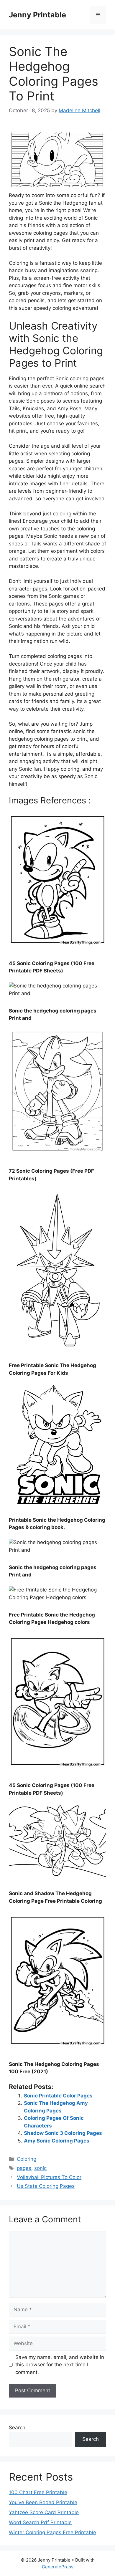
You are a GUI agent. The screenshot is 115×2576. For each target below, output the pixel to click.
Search (17, 2428)
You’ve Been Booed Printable (43, 2502)
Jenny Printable (37, 15)
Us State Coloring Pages (46, 2186)
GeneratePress (58, 2567)
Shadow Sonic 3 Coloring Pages (63, 2133)
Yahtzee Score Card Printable (44, 2512)
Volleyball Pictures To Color (49, 2177)
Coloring (27, 2159)
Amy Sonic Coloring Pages (57, 2141)
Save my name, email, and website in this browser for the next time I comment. (60, 2365)
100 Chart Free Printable (38, 2492)
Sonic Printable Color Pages (58, 2096)
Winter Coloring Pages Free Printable (52, 2532)
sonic (40, 2168)
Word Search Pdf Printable (40, 2522)
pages (24, 2168)
